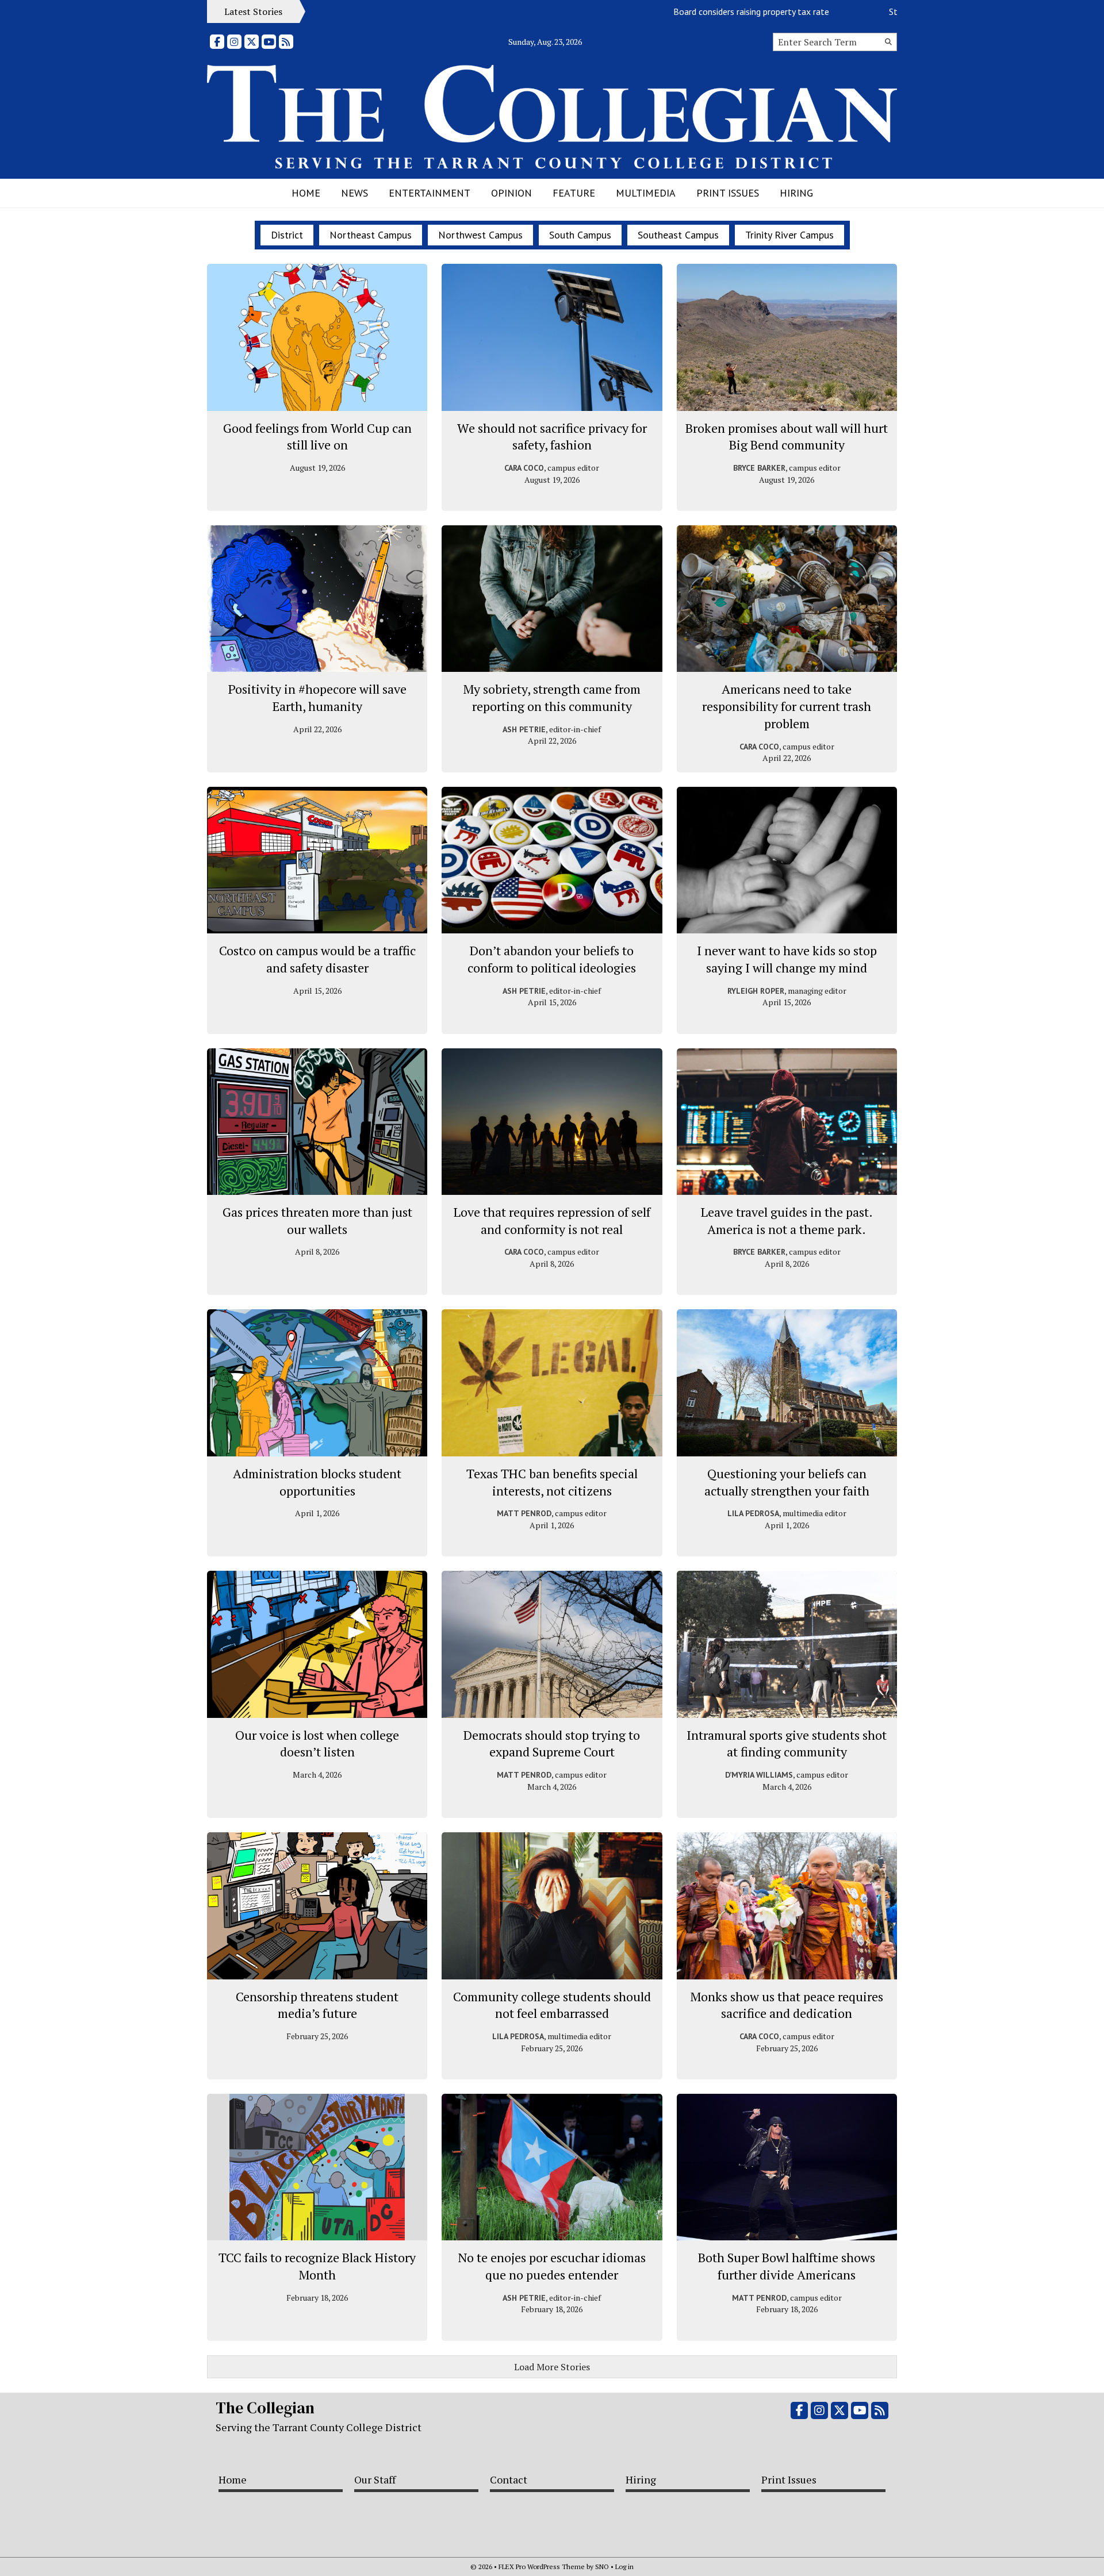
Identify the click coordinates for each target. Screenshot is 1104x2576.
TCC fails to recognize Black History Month (317, 2266)
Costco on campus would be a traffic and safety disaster (317, 959)
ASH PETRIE (524, 729)
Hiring (796, 193)
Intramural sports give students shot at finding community (787, 1743)
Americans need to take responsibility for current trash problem (787, 706)
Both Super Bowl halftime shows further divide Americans (787, 2266)
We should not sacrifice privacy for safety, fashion (552, 437)
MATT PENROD (524, 1513)
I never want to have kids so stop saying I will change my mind (787, 959)
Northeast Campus (371, 235)
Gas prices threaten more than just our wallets (317, 1220)
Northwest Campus (480, 235)
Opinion (511, 193)
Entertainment (430, 193)
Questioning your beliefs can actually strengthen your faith (787, 1482)
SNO (602, 2567)
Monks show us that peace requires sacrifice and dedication (787, 2005)
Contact (509, 2479)
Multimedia (646, 193)
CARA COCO (524, 468)
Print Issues (728, 193)
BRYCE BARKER (759, 468)
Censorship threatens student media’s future (317, 2005)
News (354, 193)
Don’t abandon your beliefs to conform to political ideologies (552, 959)
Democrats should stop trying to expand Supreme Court (552, 1743)
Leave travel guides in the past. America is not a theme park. (787, 1220)
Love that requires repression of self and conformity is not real (552, 1220)
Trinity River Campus (789, 235)
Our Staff (375, 2479)
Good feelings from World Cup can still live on (317, 437)
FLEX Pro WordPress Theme (542, 2567)
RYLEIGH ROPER (756, 991)
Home (306, 193)
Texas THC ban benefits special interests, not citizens (552, 1482)
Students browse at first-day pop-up (889, 11)
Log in (624, 2567)
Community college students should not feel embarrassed (552, 2005)
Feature (574, 193)
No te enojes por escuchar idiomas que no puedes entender (552, 2266)
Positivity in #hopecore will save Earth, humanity (317, 697)
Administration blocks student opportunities (317, 1482)
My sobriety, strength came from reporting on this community (552, 697)
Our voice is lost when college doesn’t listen (317, 1743)
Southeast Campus (678, 235)
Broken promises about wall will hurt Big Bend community (787, 437)
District (287, 235)
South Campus (580, 235)
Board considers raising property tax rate (681, 11)
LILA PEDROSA (753, 1513)
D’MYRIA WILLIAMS (759, 1775)
